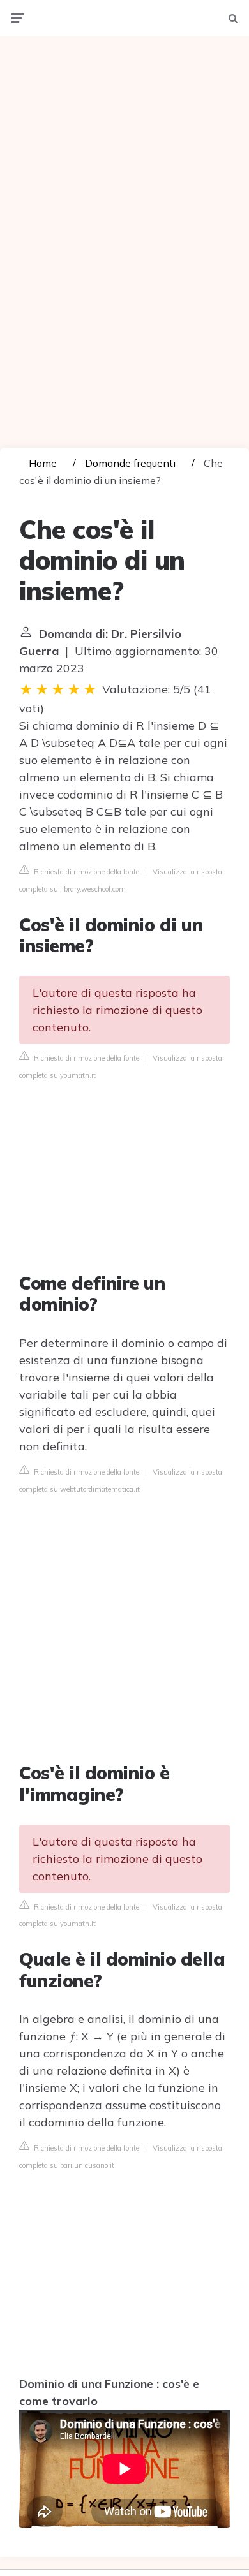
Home (43, 463)
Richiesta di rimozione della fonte (86, 872)
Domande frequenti (130, 463)
